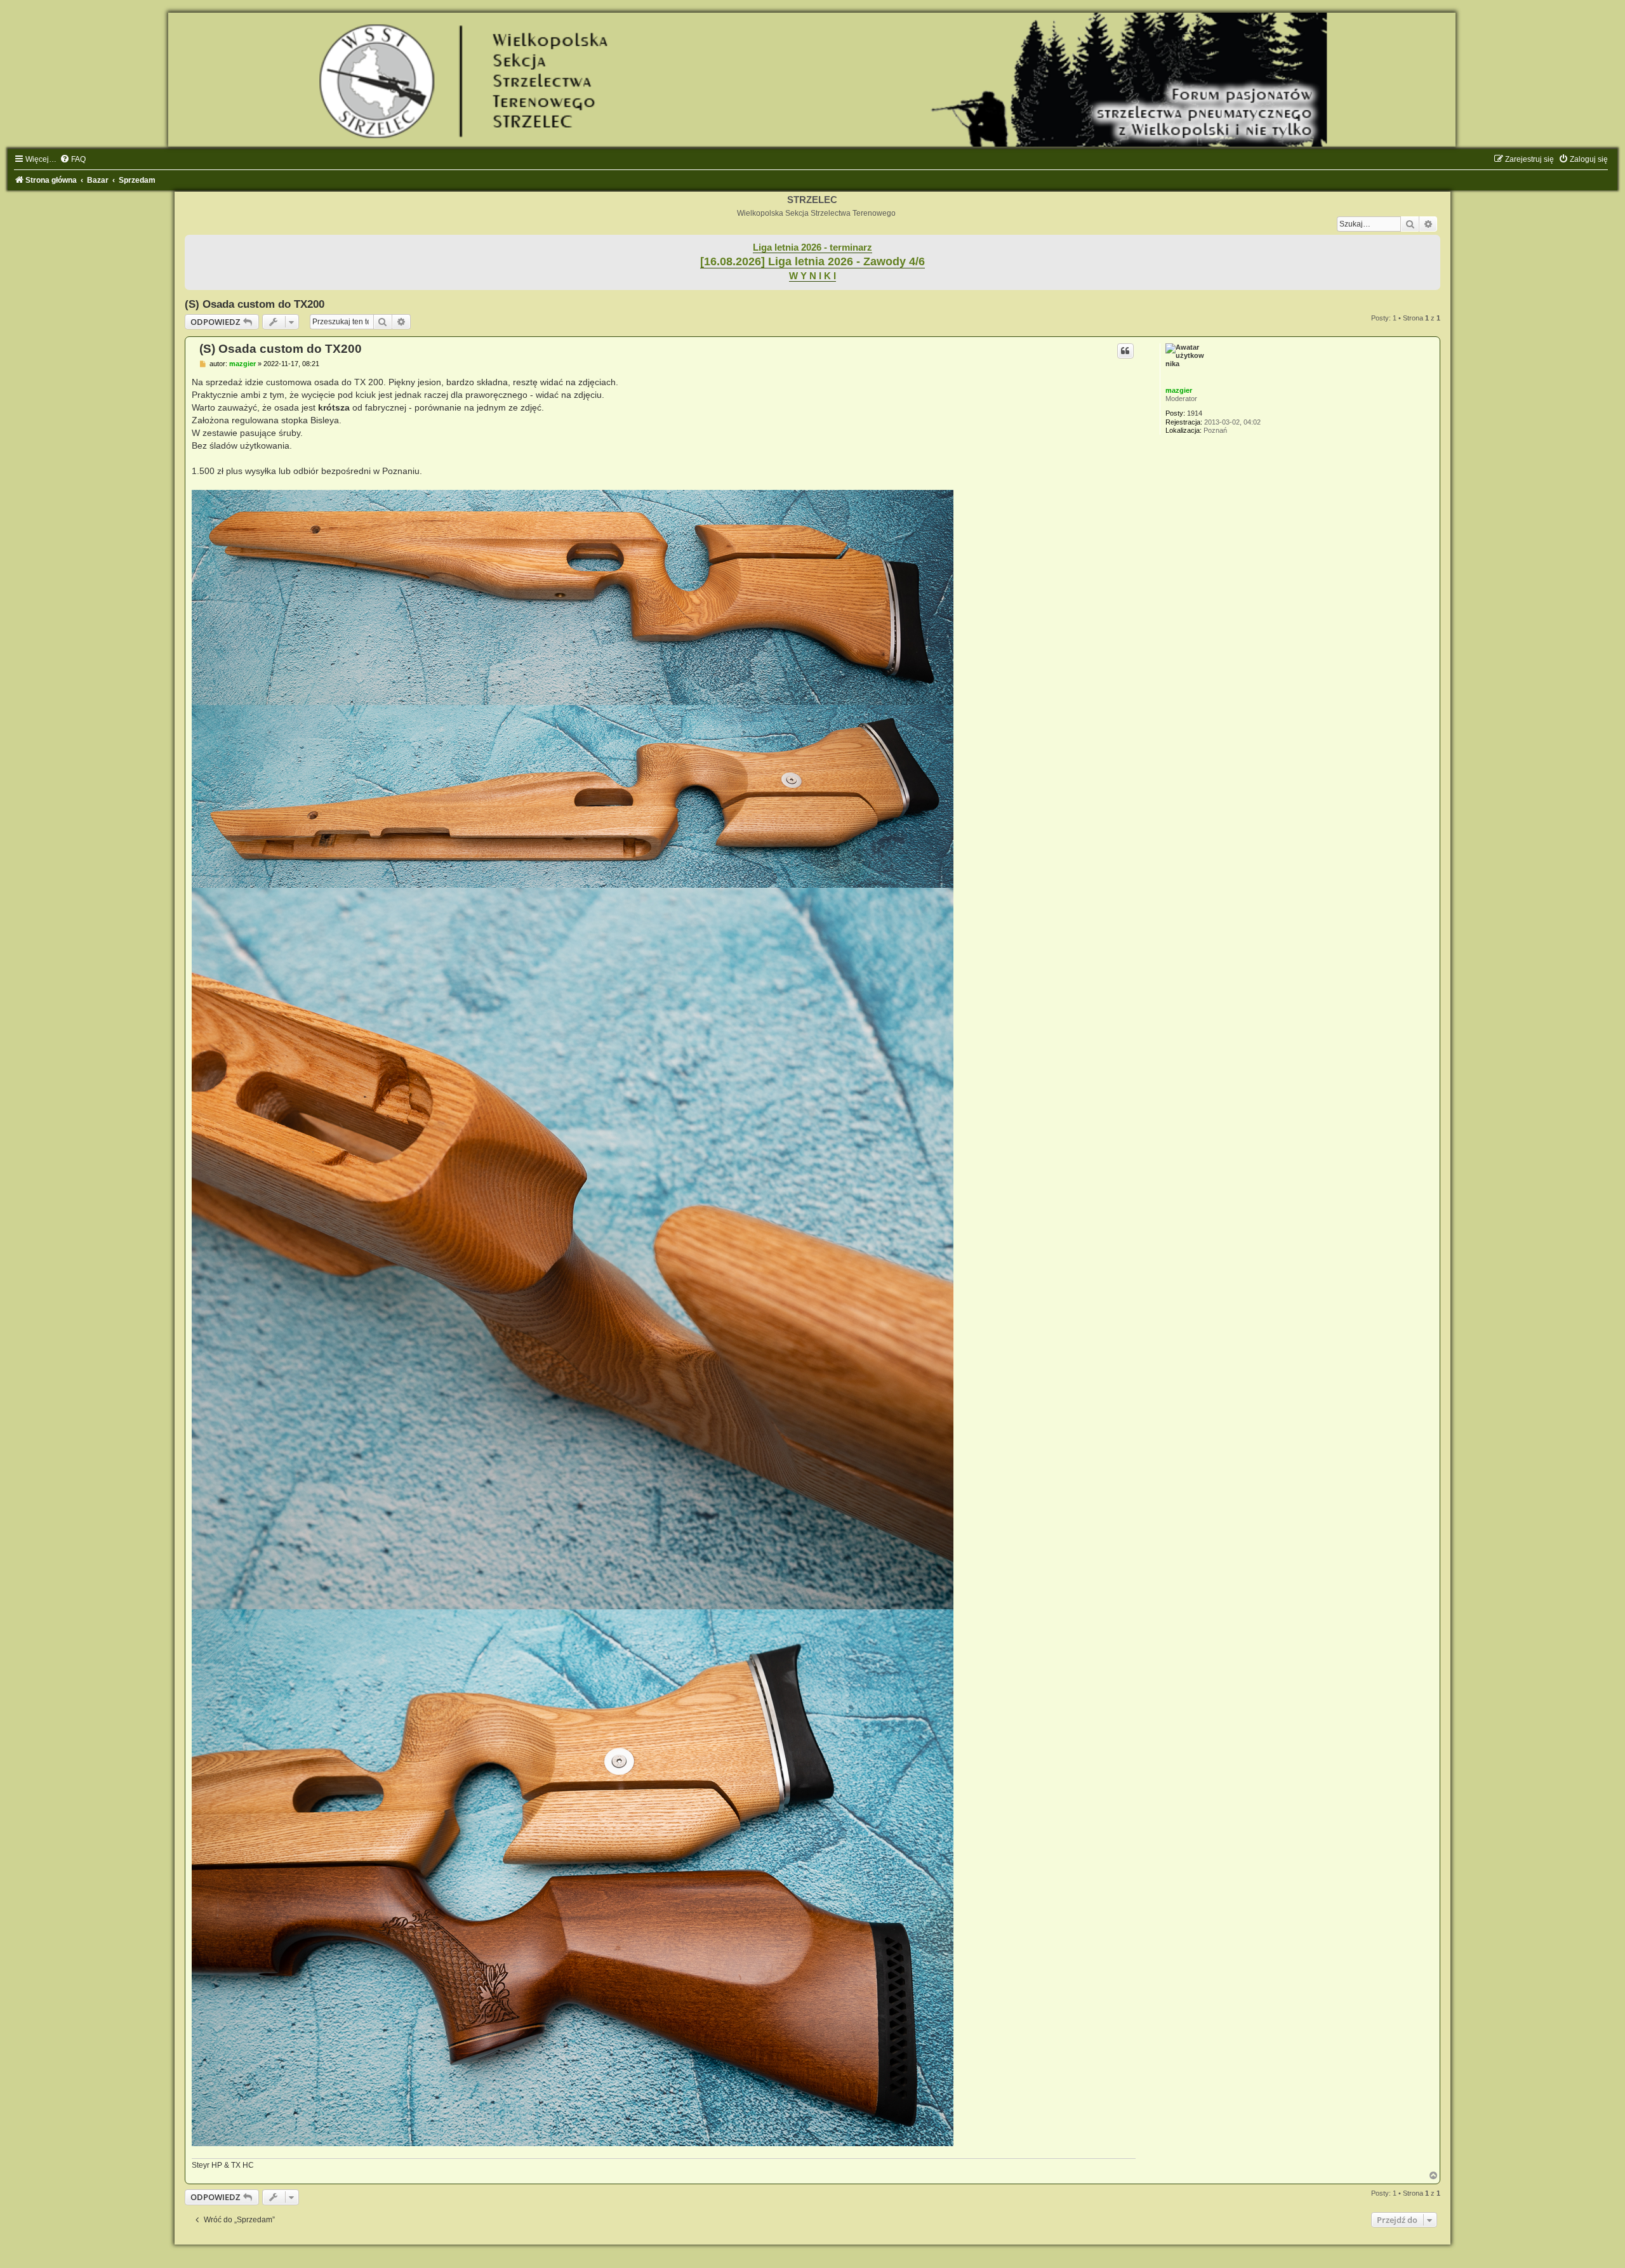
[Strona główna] (812, 80)
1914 (1195, 413)
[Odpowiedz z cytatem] (1125, 351)
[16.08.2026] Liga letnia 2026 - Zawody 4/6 (812, 261)
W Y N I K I (812, 276)
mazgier (1179, 390)
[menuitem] (73, 159)
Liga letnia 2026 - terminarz (812, 247)
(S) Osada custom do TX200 (255, 304)
